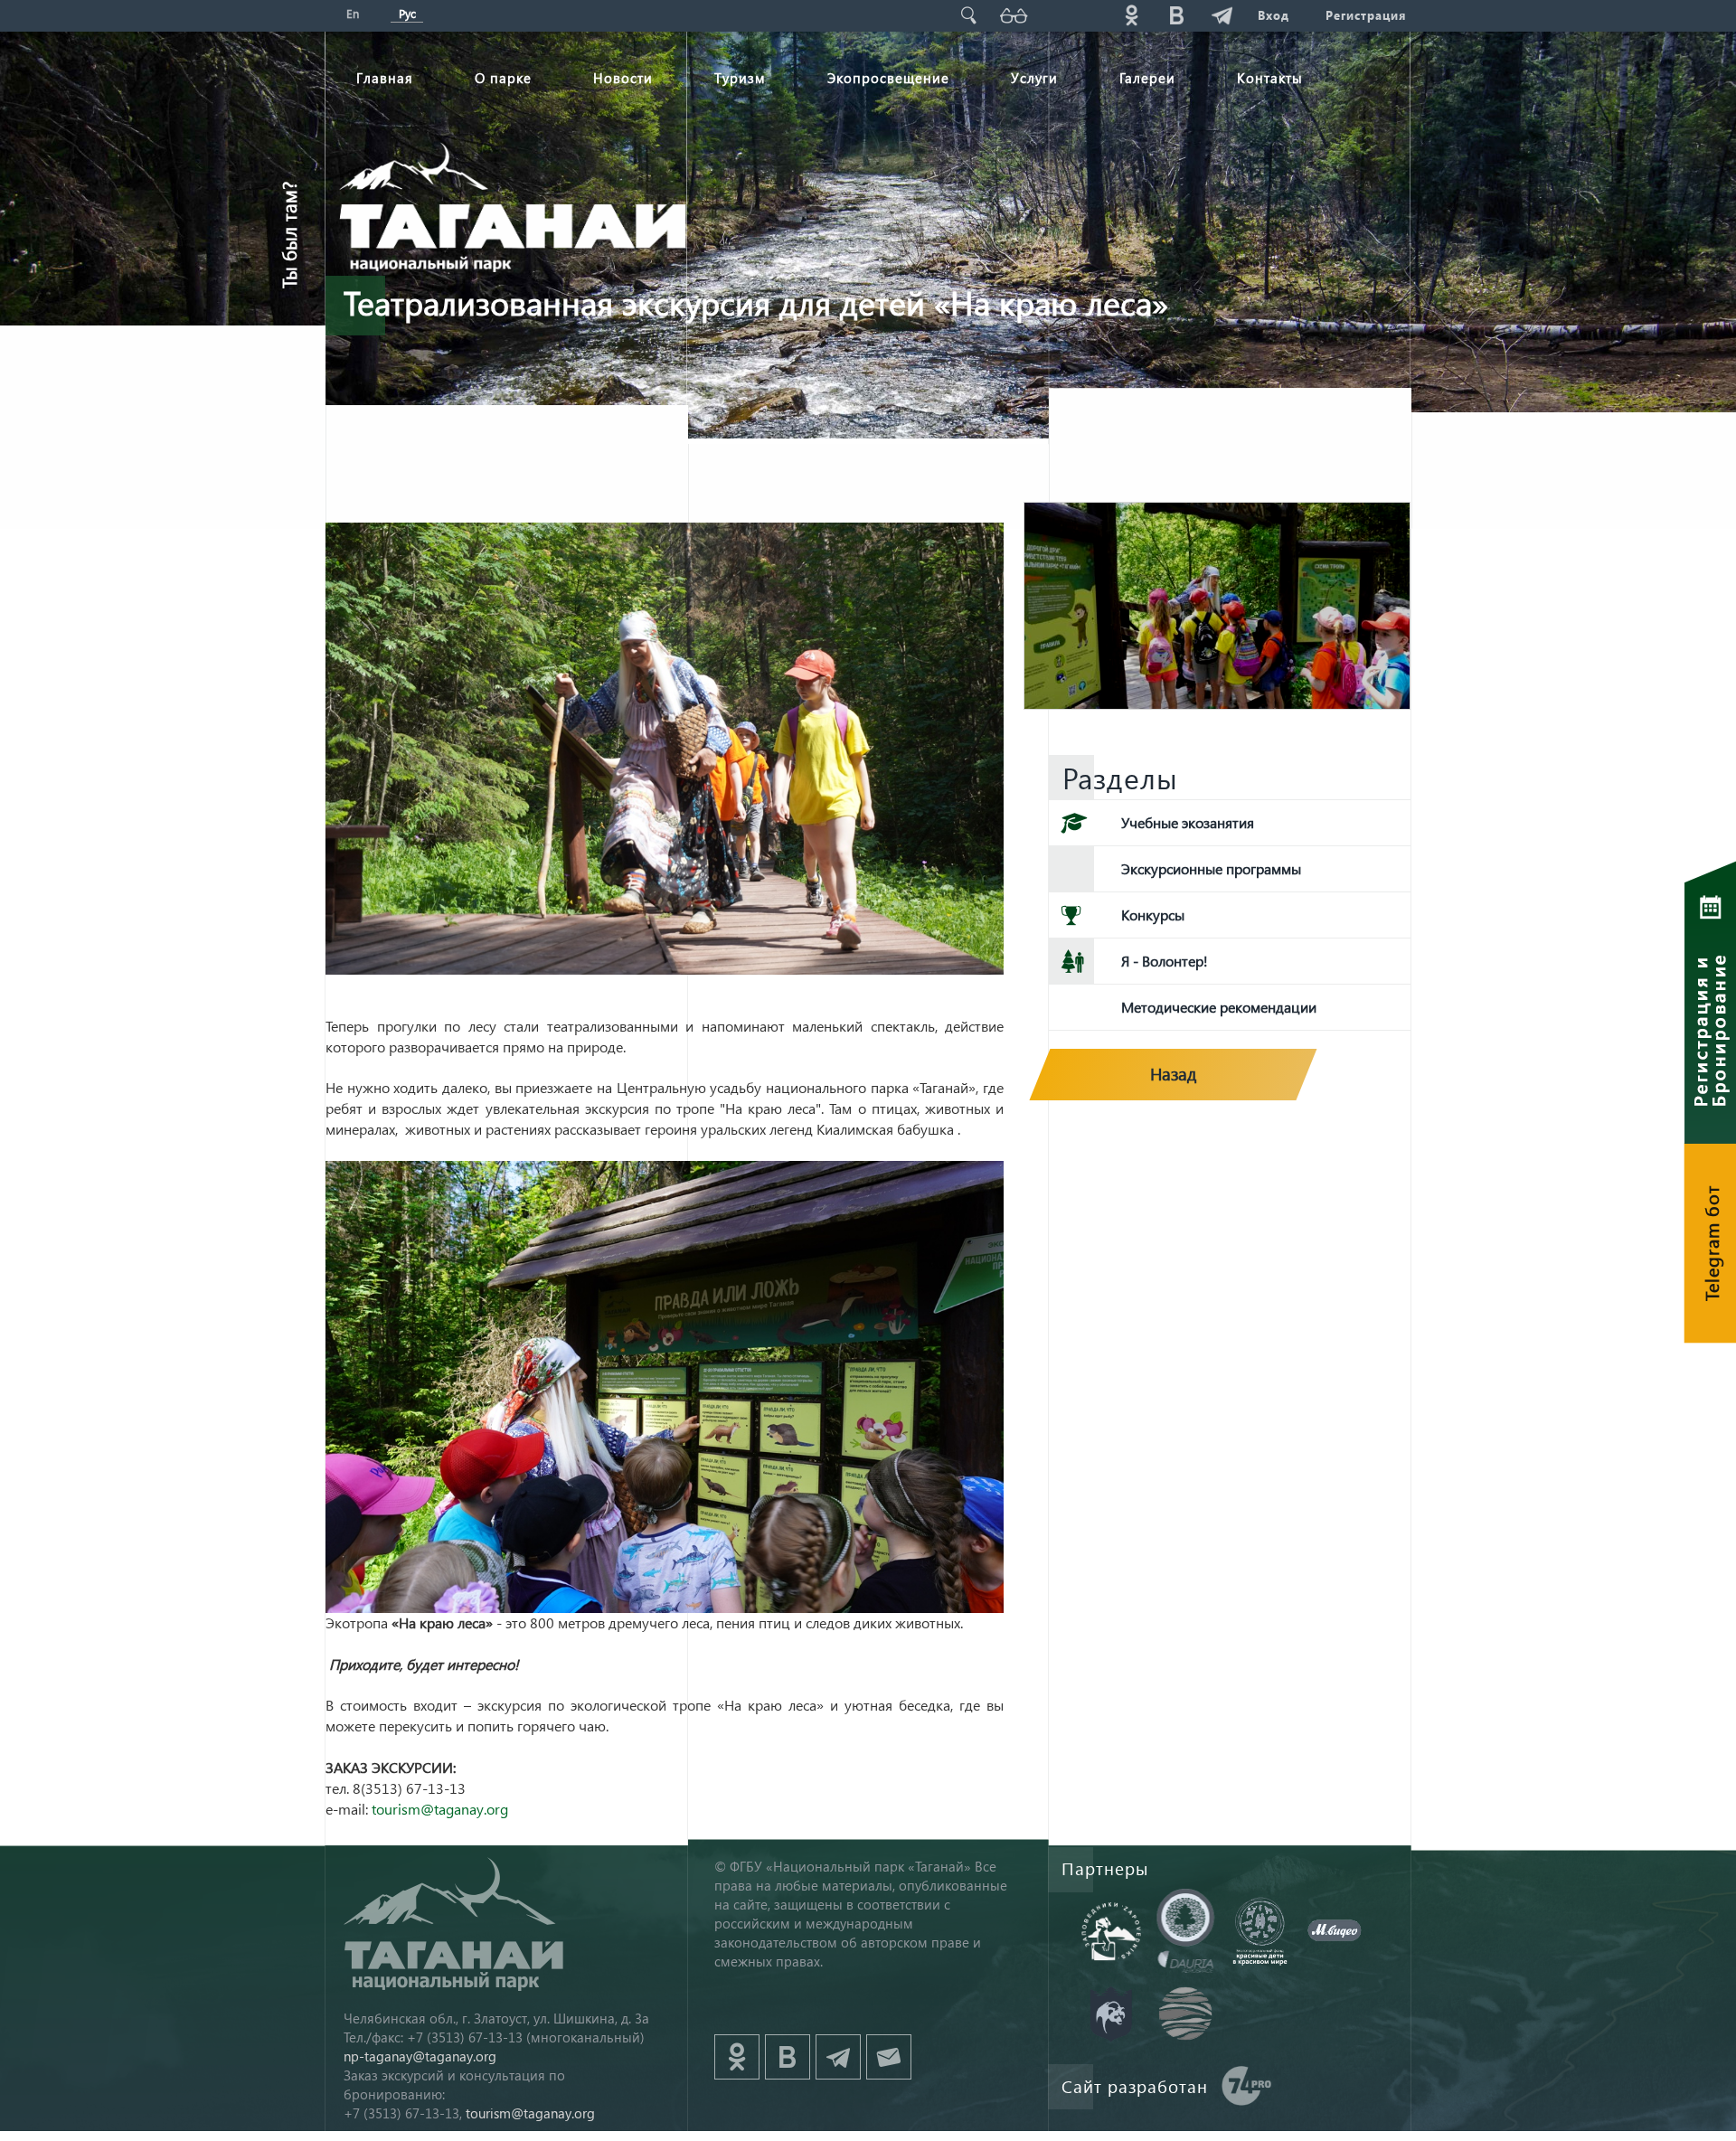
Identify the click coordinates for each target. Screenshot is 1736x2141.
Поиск (968, 15)
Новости (623, 78)
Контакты (1270, 78)
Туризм (740, 78)
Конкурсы (1153, 915)
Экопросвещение (888, 78)
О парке (503, 78)
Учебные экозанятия (1188, 822)
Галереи (1147, 78)
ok (1131, 15)
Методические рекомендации (1219, 1007)
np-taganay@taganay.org (420, 2056)
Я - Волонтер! (1165, 961)
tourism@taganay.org (440, 1809)
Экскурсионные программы (1211, 868)
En (353, 13)
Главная (385, 78)
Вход (1274, 15)
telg (1222, 15)
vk (1176, 15)
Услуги (1034, 78)
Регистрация (1366, 15)
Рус (407, 13)
